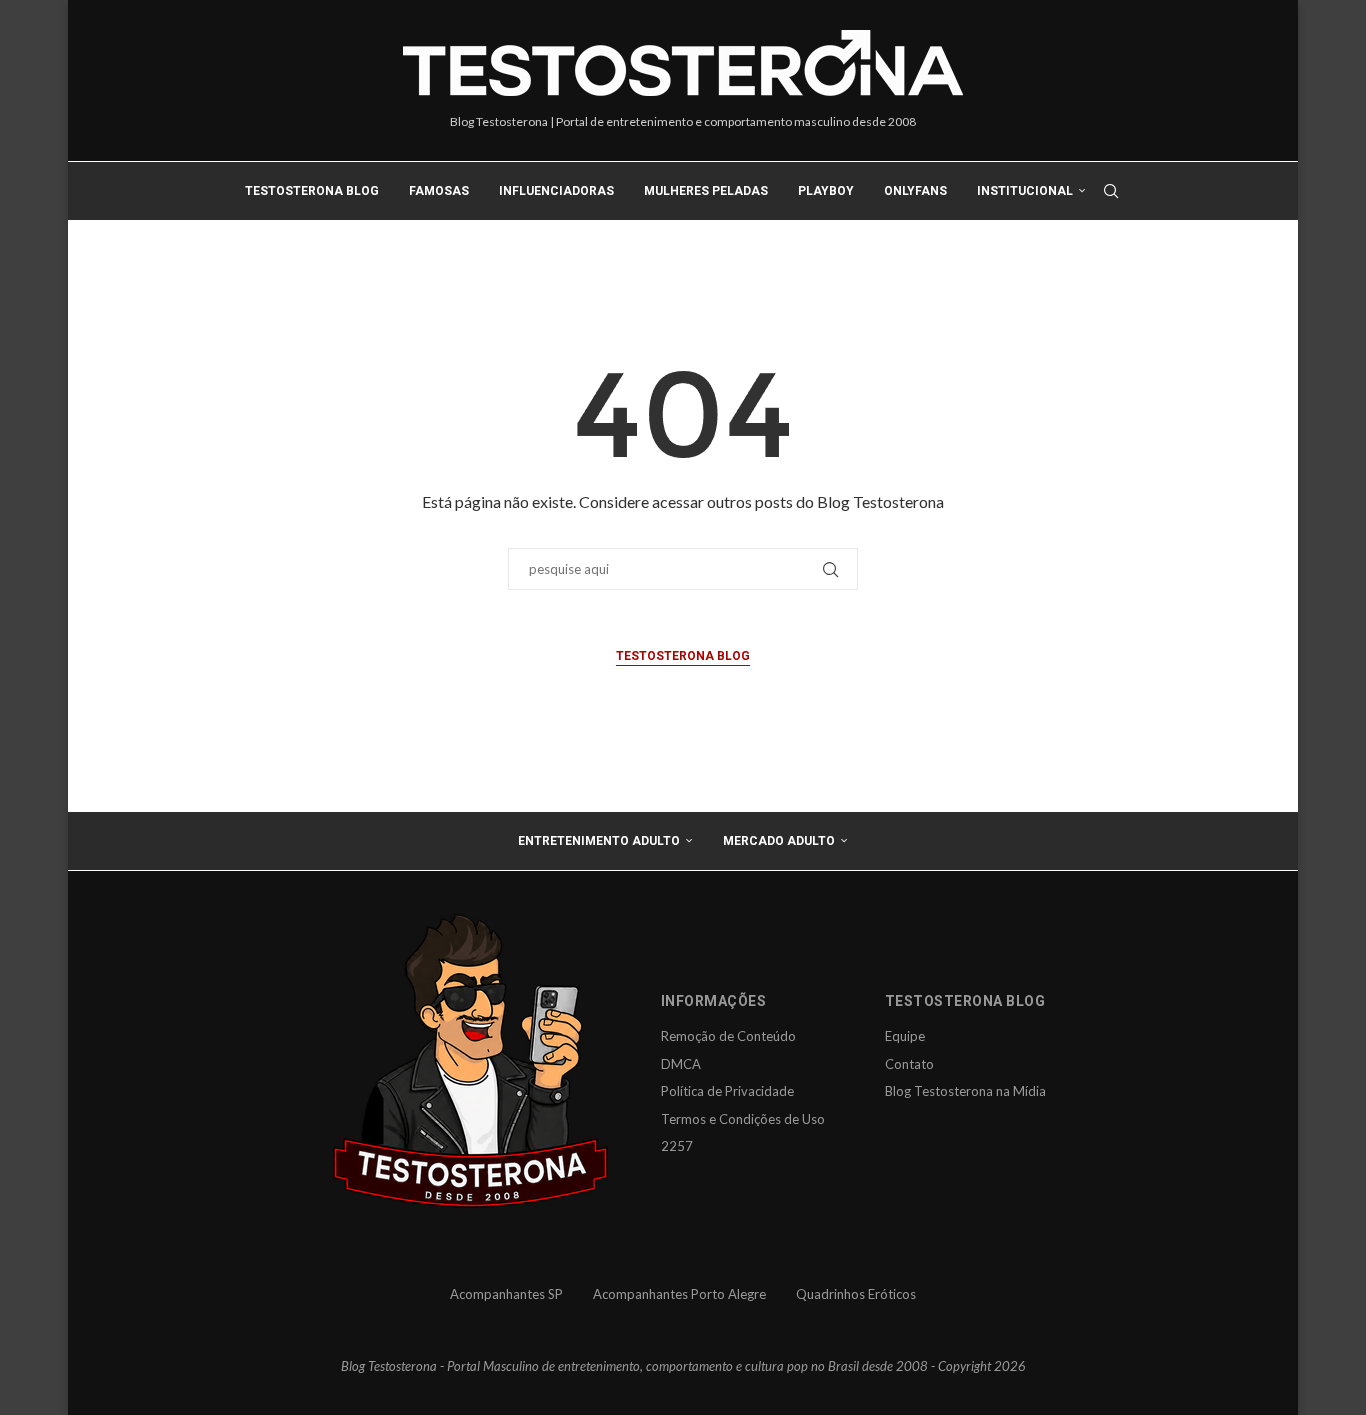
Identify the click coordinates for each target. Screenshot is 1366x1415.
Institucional (1025, 191)
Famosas (439, 191)
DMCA (681, 1064)
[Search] (1111, 191)
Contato (909, 1064)
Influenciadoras (556, 191)
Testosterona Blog (312, 191)
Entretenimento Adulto (599, 841)
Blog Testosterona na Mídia (965, 1091)
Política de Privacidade (727, 1091)
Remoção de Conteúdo (728, 1036)
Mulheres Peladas (706, 191)
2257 (677, 1146)
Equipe (905, 1036)
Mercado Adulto (779, 841)
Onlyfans (915, 191)
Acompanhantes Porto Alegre (679, 1294)
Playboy (826, 191)
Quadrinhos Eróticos (856, 1294)
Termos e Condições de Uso (743, 1119)
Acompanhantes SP (506, 1294)
